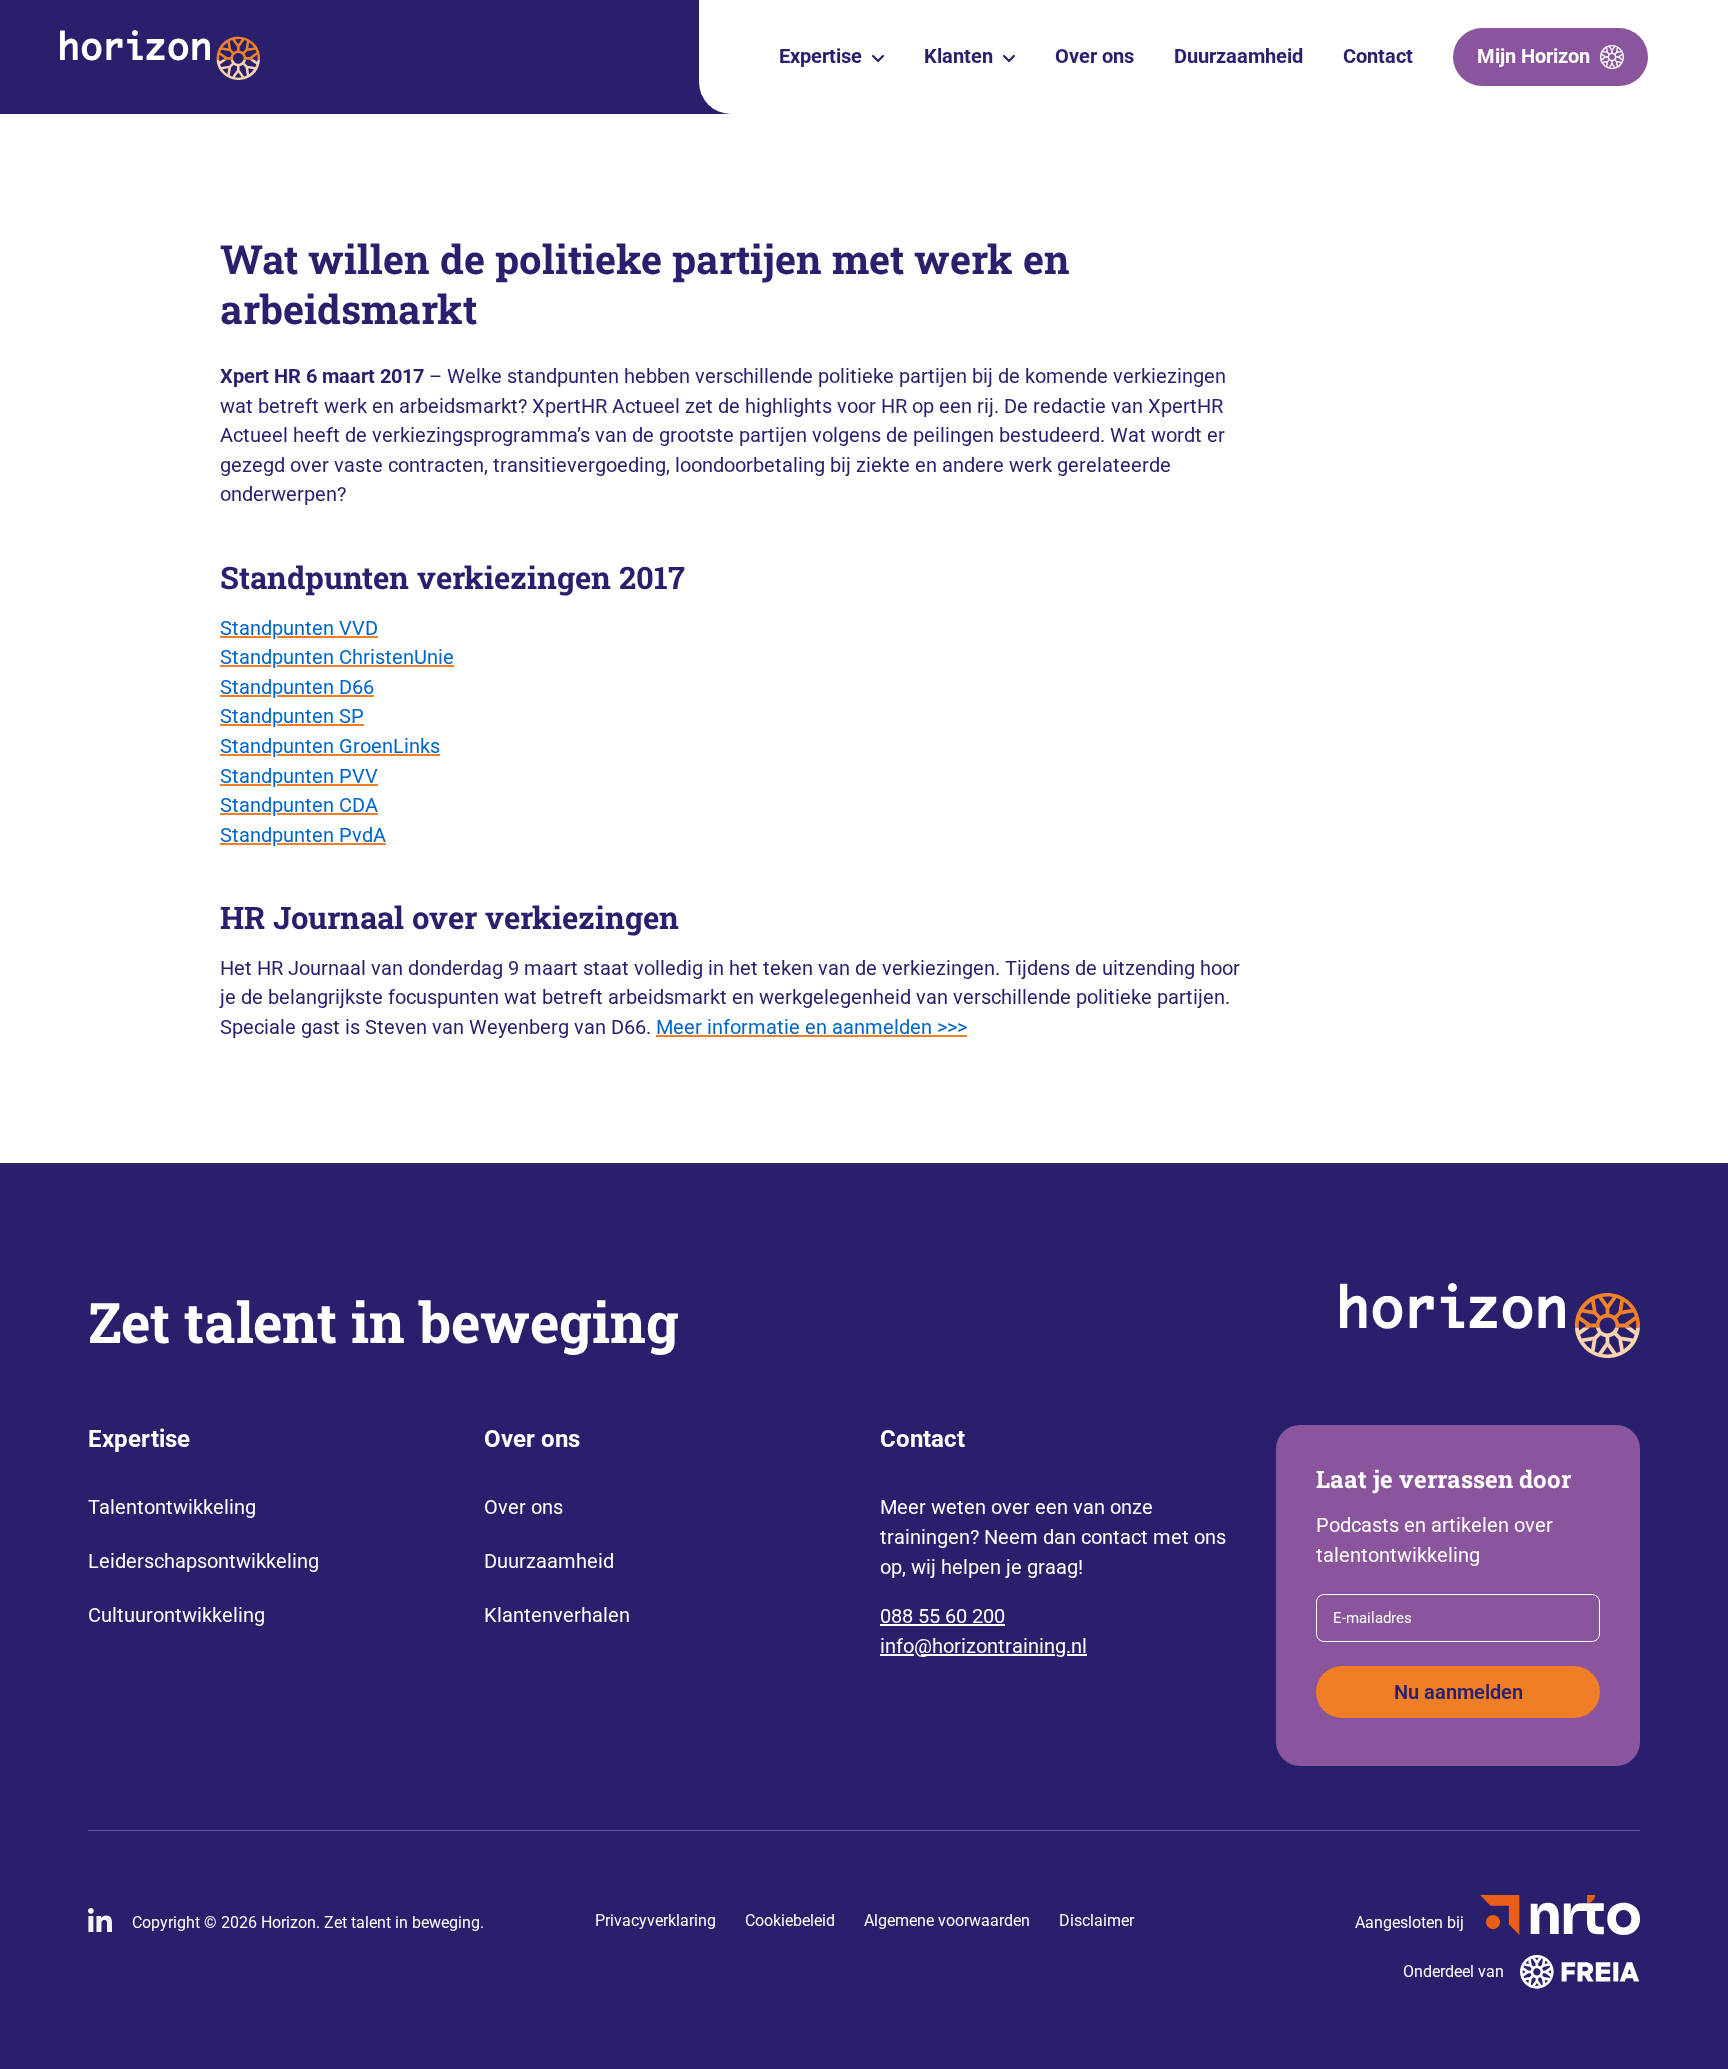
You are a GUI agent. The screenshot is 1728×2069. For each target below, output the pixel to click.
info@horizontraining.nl (983, 1646)
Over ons (1094, 56)
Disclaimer (1096, 1920)
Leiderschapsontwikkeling (203, 1561)
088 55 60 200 (942, 1616)
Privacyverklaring (655, 1920)
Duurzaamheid (1238, 56)
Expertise (820, 56)
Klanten (958, 56)
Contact (1378, 56)
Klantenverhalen (557, 1615)
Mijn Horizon (1533, 56)
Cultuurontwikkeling (176, 1615)
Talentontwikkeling (172, 1507)
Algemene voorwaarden (947, 1920)
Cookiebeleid (790, 1920)
